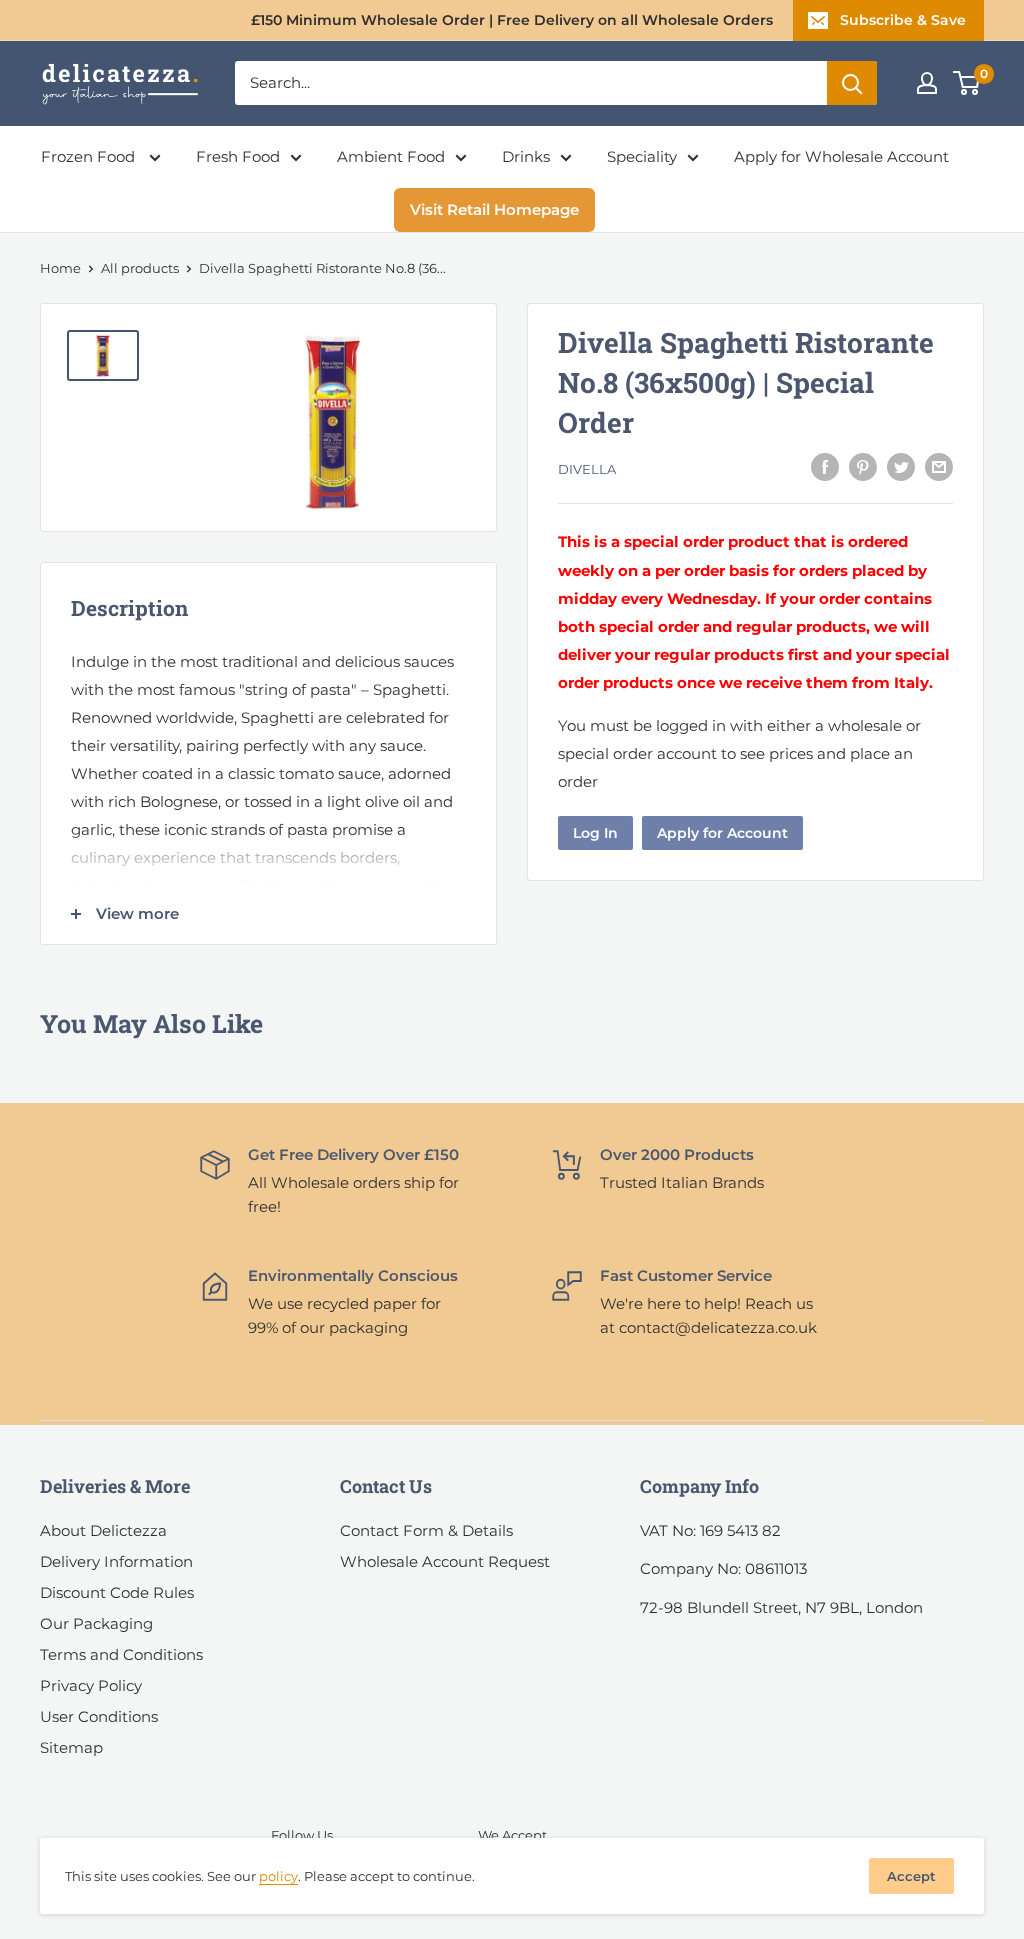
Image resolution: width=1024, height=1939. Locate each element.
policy (278, 1876)
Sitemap (71, 1747)
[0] (967, 83)
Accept (911, 1876)
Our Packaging (96, 1623)
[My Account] (927, 83)
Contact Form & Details (426, 1530)
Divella (587, 469)
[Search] (852, 83)
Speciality (642, 156)
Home (60, 268)
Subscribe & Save (903, 20)
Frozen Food (90, 156)
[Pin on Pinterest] (863, 466)
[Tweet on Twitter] (901, 466)
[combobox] (531, 83)
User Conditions (99, 1716)
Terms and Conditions (121, 1654)
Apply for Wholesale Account (841, 156)
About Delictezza (103, 1530)
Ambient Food (391, 156)
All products (140, 268)
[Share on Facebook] (825, 466)
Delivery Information (116, 1561)
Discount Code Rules (117, 1592)
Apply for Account (722, 833)
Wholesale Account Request (445, 1561)
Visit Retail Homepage (494, 209)
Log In (595, 833)
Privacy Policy (91, 1685)
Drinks (526, 156)
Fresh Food (238, 156)
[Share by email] (939, 466)
